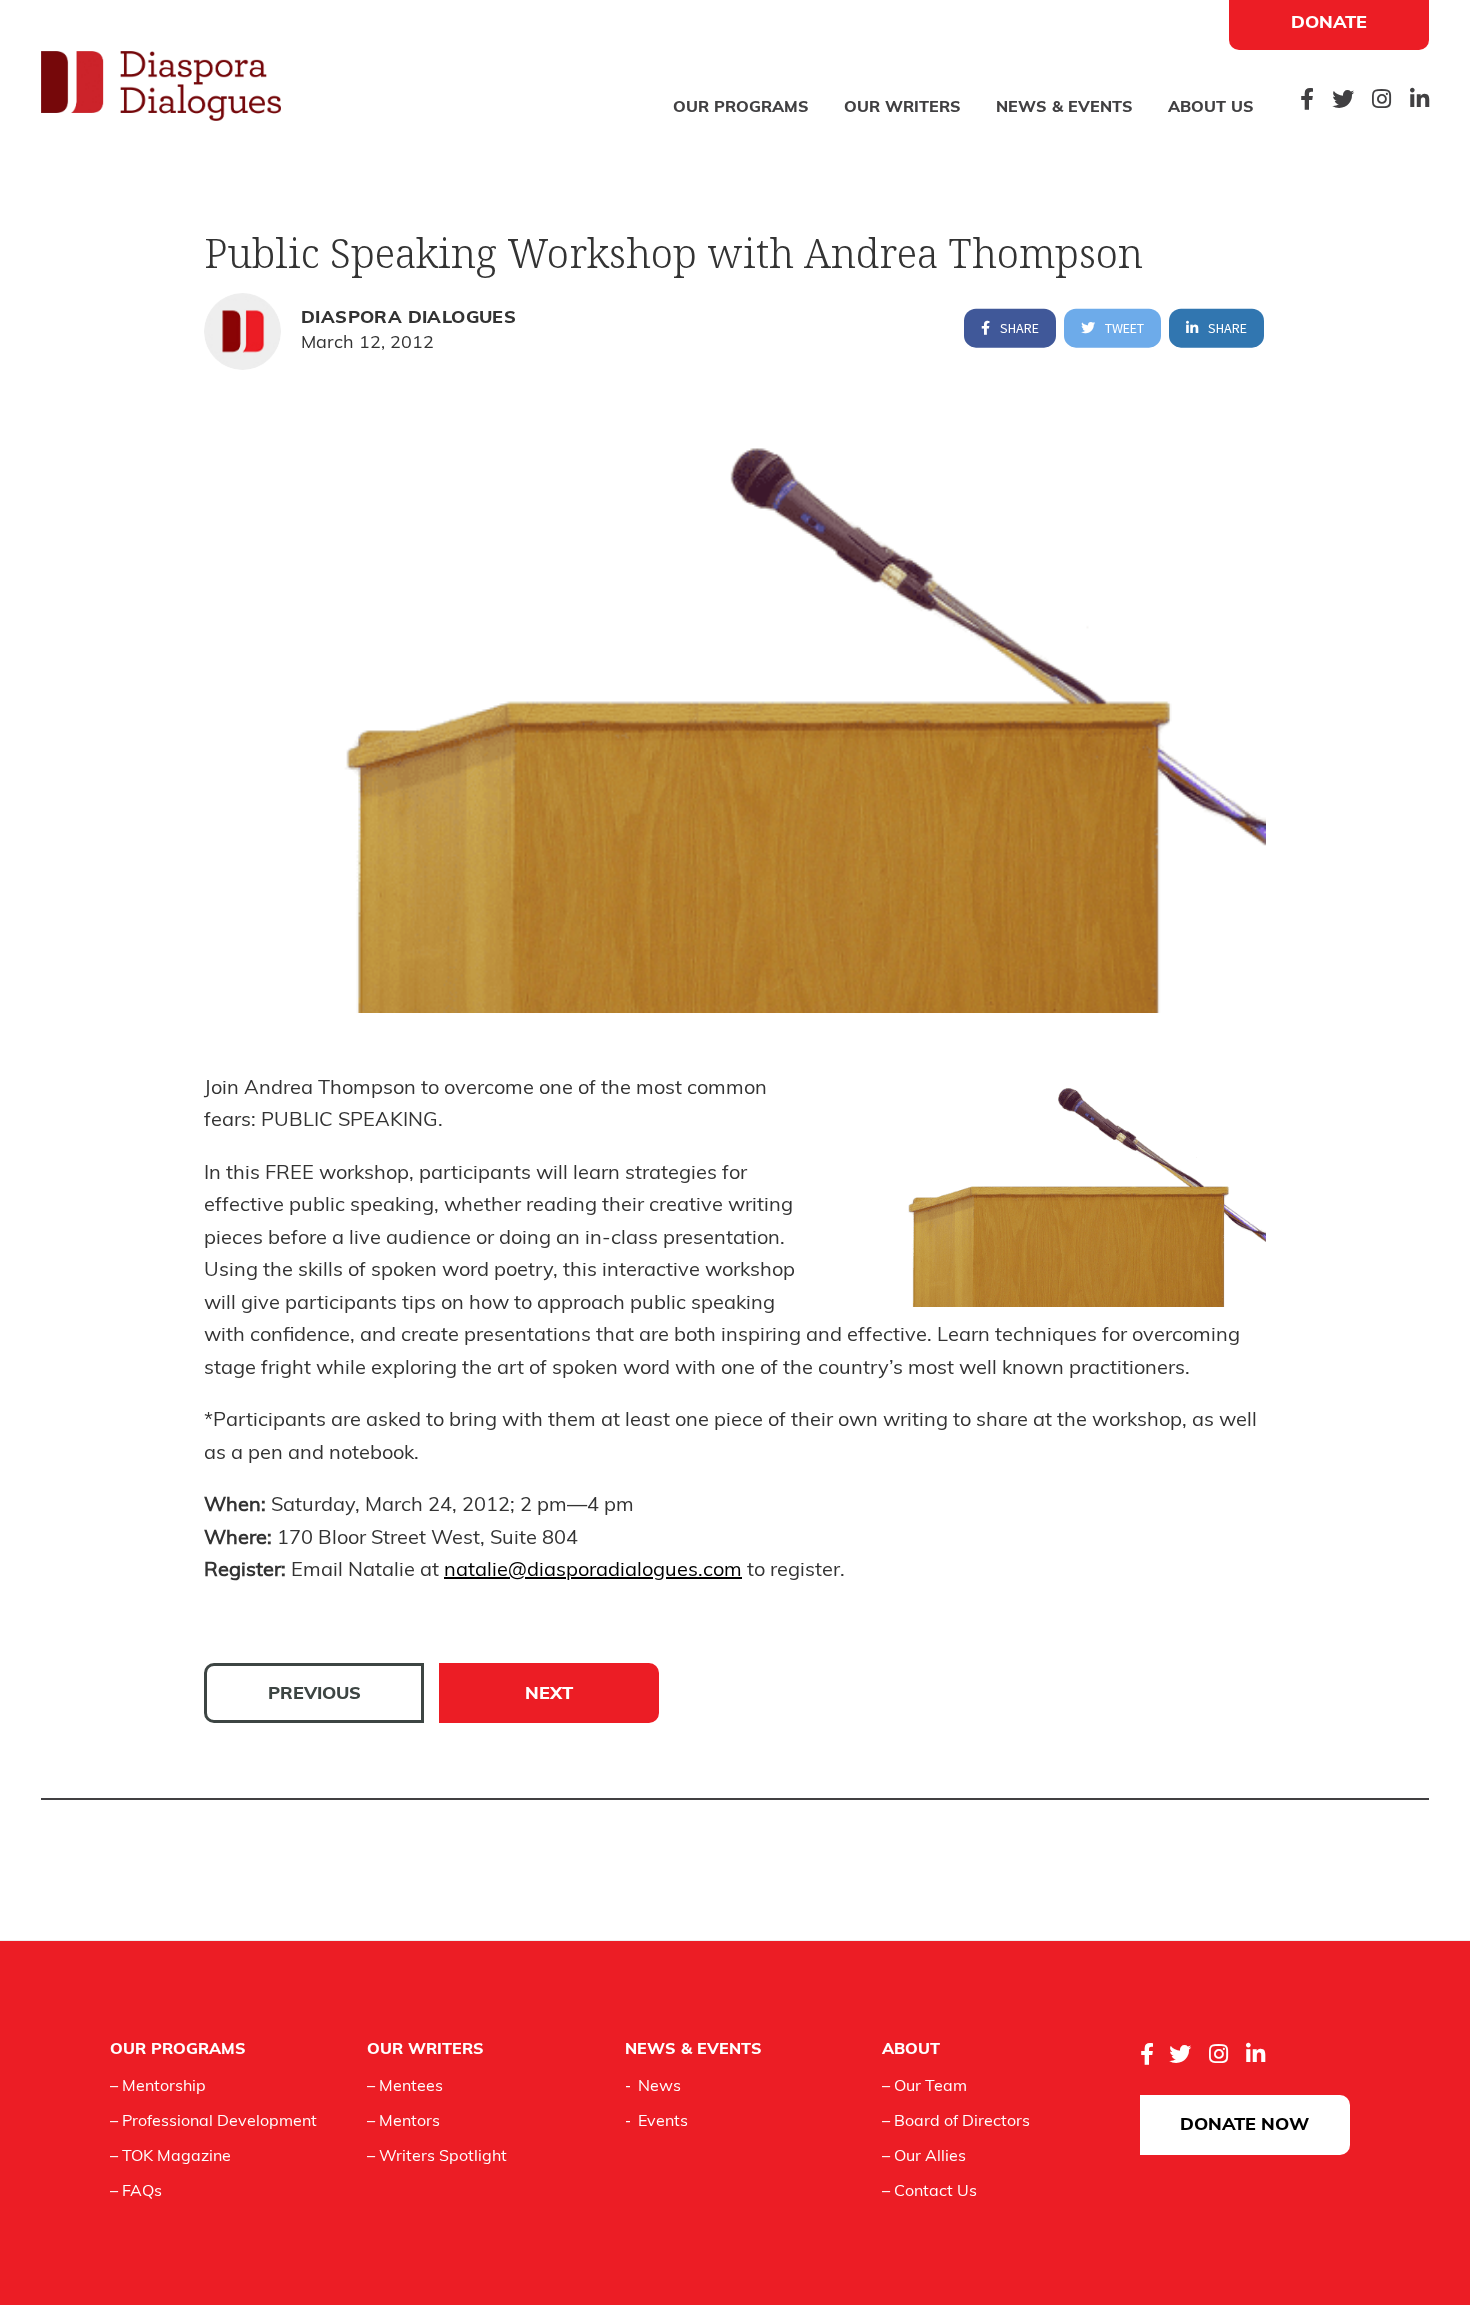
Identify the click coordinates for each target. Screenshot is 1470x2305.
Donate (1329, 24)
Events (663, 2122)
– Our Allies (924, 2157)
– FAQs (136, 2192)
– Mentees (405, 2087)
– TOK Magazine (170, 2157)
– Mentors (403, 2122)
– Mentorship (158, 2087)
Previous (314, 1695)
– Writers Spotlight (437, 2157)
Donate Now (1244, 2126)
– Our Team (924, 2087)
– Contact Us (929, 2192)
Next (549, 1695)
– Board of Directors (956, 2122)
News (659, 2087)
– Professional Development (213, 2122)
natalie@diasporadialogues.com (593, 1571)
